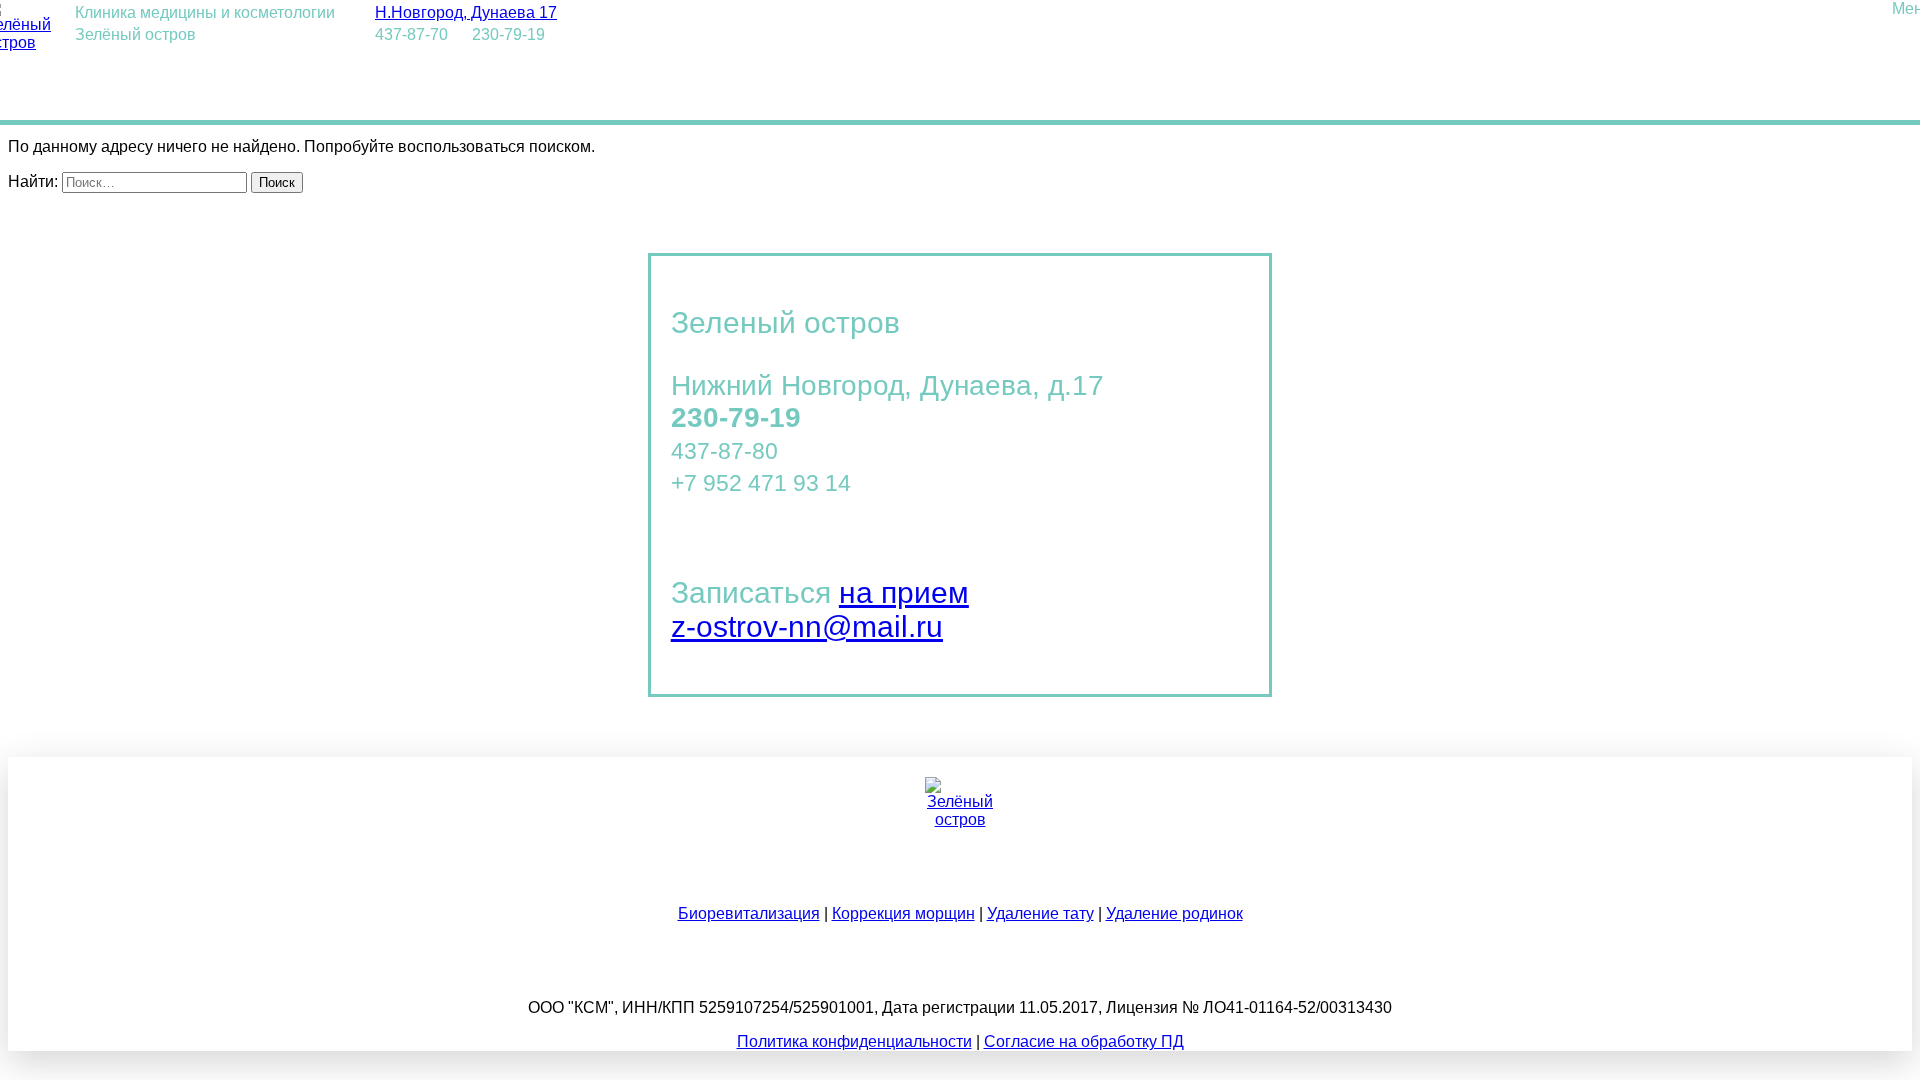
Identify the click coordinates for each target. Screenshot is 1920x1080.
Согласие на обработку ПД (1084, 1041)
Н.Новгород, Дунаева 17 (466, 12)
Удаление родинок (1174, 913)
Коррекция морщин (903, 913)
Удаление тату (1040, 913)
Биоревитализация (749, 913)
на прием (904, 592)
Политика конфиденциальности (854, 1041)
